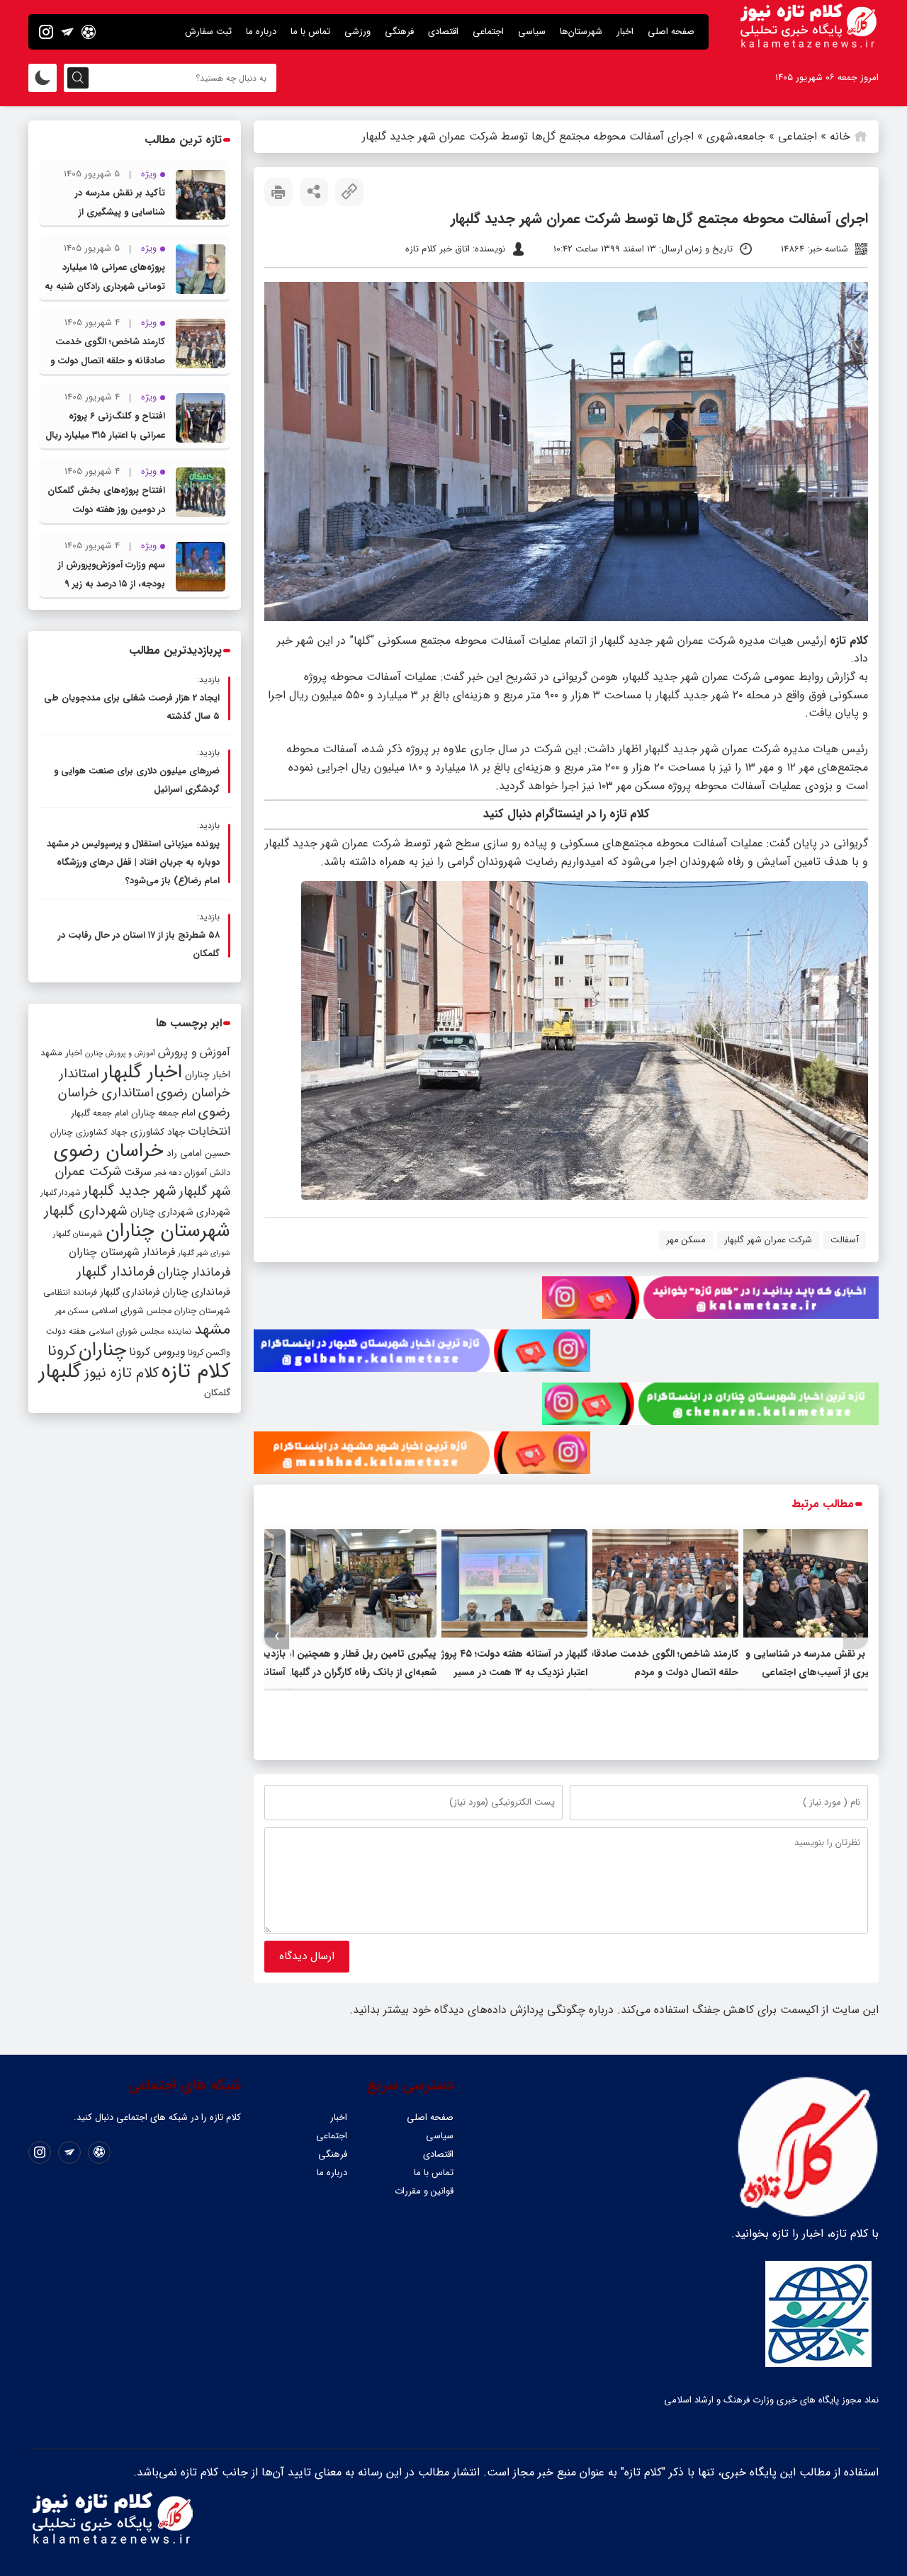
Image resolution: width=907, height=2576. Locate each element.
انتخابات (209, 1131)
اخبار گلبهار (142, 1072)
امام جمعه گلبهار (100, 1113)
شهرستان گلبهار (78, 1234)
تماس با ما (310, 32)
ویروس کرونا (157, 1352)
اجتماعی (488, 32)
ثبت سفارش (208, 32)
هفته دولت (66, 1331)
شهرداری (213, 1212)
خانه (840, 136)
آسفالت (845, 1240)
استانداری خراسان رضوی (144, 1103)
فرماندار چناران (194, 1272)
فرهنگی (399, 32)
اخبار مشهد (61, 1053)
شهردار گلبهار (60, 1193)
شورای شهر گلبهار (204, 1253)
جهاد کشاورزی (158, 1132)
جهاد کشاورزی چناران (89, 1133)
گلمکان (217, 1393)
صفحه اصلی (671, 32)
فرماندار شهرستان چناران (122, 1252)
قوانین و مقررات (424, 2191)
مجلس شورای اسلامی (131, 1311)
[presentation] (856, 1636)
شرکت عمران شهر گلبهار (768, 1240)
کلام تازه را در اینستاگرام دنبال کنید (567, 814)
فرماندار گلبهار (116, 1272)
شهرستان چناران (168, 1231)
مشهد (212, 1329)
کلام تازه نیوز (122, 1373)
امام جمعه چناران (163, 1113)
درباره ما (261, 32)
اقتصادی (443, 32)
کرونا (62, 1351)
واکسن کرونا (209, 1352)
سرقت (138, 1172)
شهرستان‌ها (581, 32)
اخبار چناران (208, 1075)
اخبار (625, 32)
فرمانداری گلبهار (130, 1292)
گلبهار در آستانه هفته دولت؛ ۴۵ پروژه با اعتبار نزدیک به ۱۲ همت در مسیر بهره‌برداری (507, 1672)
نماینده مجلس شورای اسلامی (140, 1331)
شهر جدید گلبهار (130, 1191)
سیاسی (532, 32)
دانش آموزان (207, 1173)
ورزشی (357, 32)
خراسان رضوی (109, 1151)
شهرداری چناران (162, 1212)
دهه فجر (168, 1173)
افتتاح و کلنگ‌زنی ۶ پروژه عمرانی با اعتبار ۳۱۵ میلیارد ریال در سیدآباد (105, 435)
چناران (102, 1350)
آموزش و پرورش (194, 1052)
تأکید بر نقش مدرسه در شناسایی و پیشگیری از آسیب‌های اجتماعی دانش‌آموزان (817, 1672)
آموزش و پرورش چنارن (120, 1054)
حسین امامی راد (198, 1153)
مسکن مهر (686, 1240)
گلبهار (60, 1372)
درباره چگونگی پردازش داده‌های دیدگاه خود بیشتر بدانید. (481, 2010)
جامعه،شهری (736, 136)
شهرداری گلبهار (86, 1211)
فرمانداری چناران (196, 1292)
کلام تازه (196, 1371)
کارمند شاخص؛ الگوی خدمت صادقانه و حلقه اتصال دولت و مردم (108, 361)
